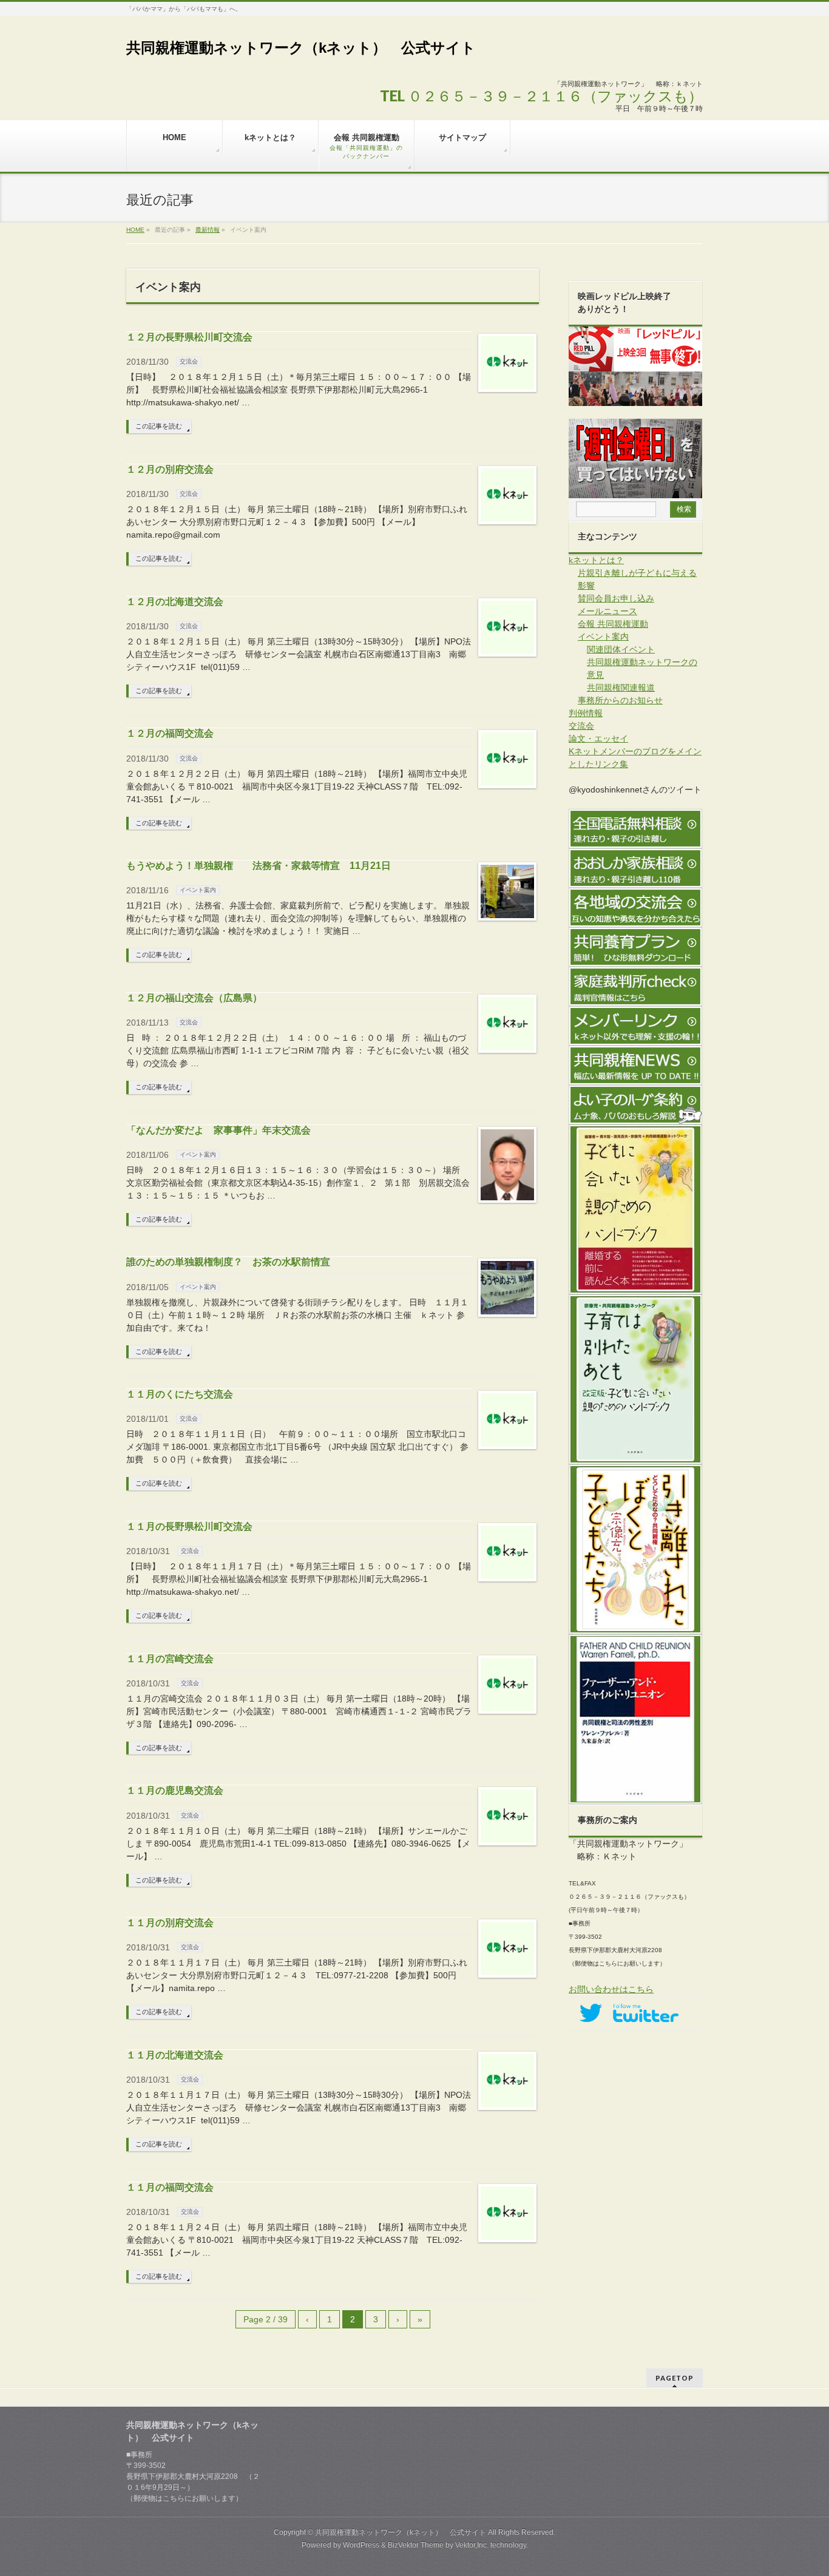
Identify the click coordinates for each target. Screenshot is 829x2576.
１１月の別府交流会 (170, 1923)
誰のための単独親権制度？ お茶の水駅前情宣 (228, 1262)
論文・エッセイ (598, 739)
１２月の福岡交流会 (170, 733)
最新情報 (208, 230)
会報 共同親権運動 (613, 624)
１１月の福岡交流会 (170, 2187)
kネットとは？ (596, 560)
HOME (135, 230)
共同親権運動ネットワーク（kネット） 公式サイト (301, 48)
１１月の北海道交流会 (175, 2055)
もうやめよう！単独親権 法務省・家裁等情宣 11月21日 (259, 866)
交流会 (189, 361)
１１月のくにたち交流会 (180, 1394)
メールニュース (607, 611)
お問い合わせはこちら (611, 1989)
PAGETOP (675, 2378)
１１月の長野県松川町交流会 (189, 1526)
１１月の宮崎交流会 (170, 1659)
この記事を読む (159, 426)
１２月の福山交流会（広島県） (194, 998)
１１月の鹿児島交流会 (175, 1790)
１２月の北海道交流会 (175, 602)
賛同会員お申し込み (616, 598)
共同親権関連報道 (621, 688)
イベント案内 (198, 890)
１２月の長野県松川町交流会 (189, 337)
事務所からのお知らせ (620, 700)
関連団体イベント (621, 649)
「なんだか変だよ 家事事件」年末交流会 (218, 1130)
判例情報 (586, 713)
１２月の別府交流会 (170, 469)
